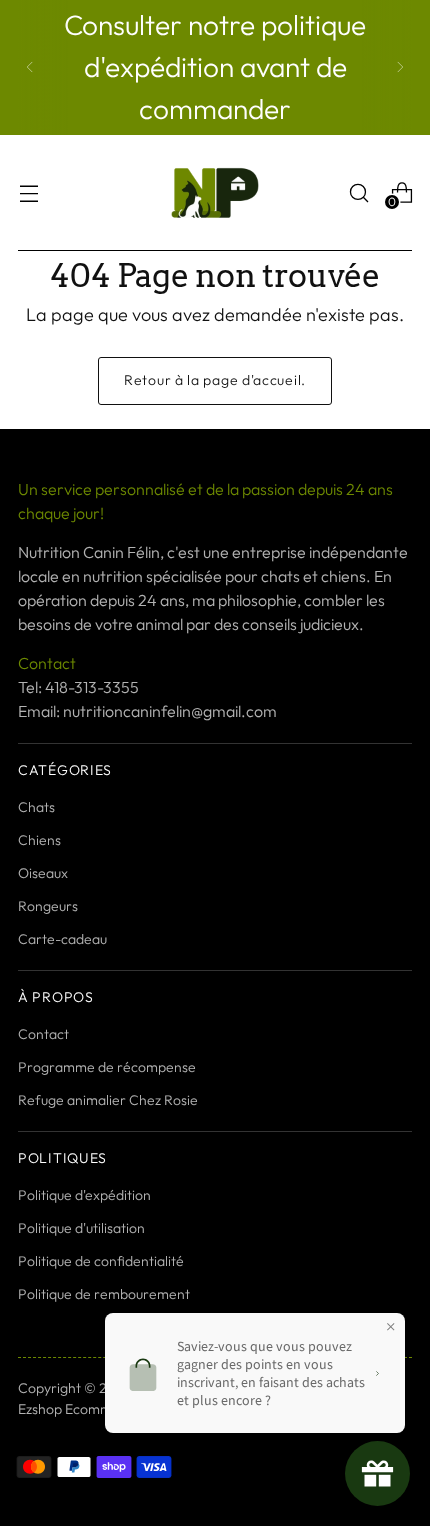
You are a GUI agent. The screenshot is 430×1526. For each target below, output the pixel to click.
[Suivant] (400, 67)
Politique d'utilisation (81, 1228)
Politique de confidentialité (101, 1261)
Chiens (39, 840)
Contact (43, 1034)
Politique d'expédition (84, 1195)
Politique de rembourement (104, 1294)
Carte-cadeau (62, 939)
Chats (36, 807)
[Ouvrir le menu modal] (28, 192)
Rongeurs (48, 906)
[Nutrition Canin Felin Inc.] (215, 193)
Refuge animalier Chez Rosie (108, 1100)
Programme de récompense (107, 1067)
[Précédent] (30, 67)
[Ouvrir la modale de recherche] (358, 192)
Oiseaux (43, 873)
